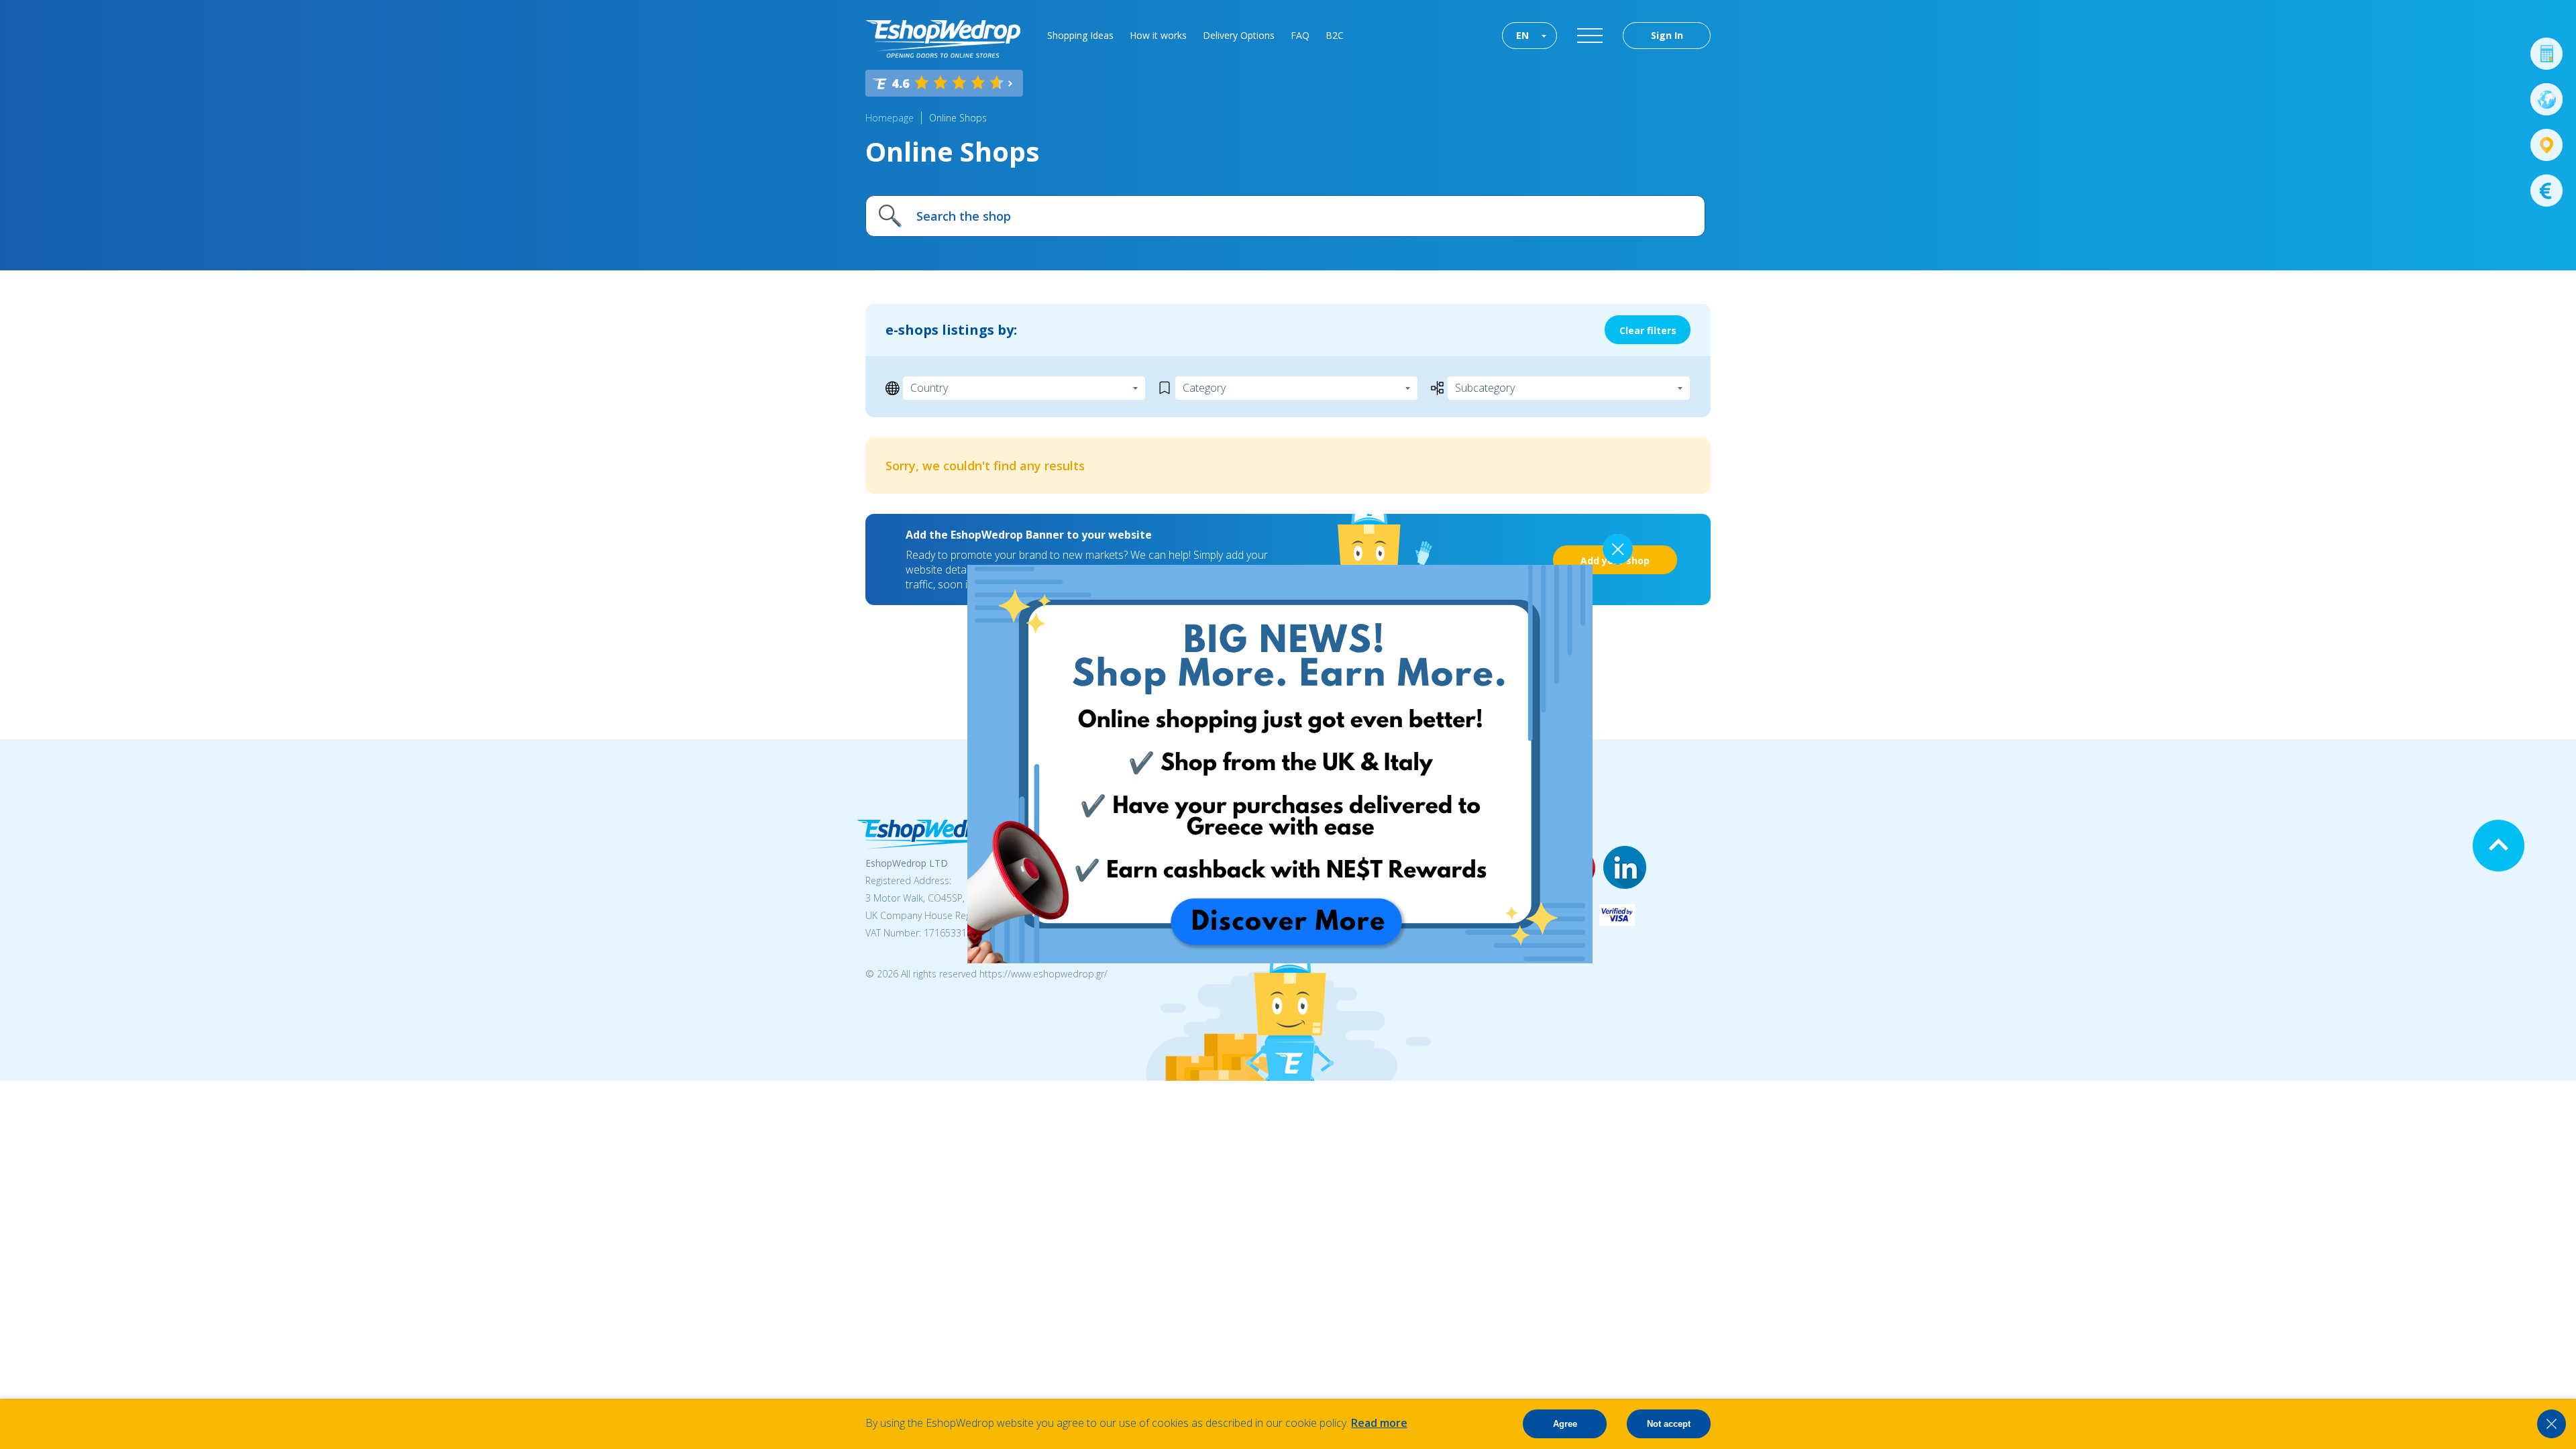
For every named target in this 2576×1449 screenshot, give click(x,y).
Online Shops (958, 118)
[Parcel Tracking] (2546, 145)
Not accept (1669, 1424)
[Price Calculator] (2546, 54)
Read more (1379, 1423)
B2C (1335, 35)
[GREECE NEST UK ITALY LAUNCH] (1280, 959)
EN (1522, 35)
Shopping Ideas (1080, 35)
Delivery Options (1239, 35)
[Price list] (2546, 191)
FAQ (1300, 35)
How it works (1158, 35)
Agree (1565, 1424)
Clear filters (1648, 330)
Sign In (1667, 35)
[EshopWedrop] (943, 39)
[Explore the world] (2546, 99)
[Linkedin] (1625, 868)
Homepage (890, 118)
